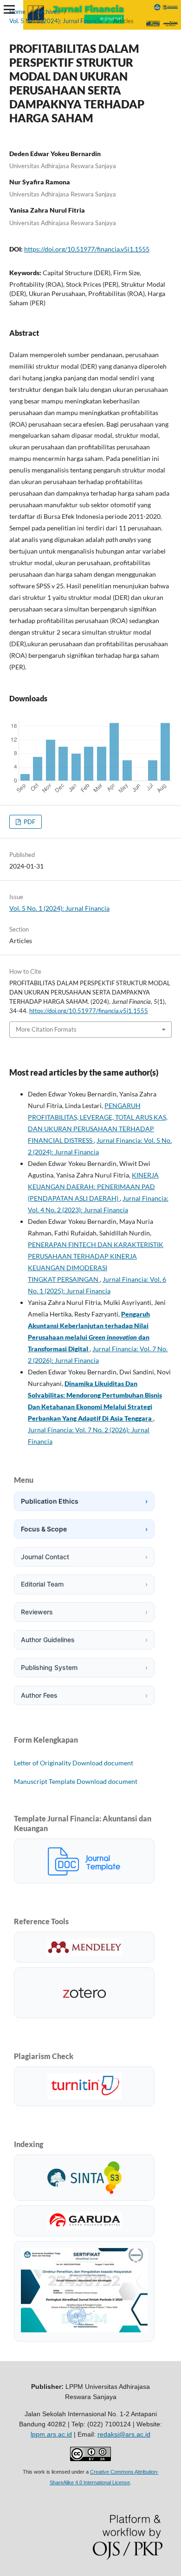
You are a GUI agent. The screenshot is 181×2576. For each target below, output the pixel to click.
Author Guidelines (84, 1640)
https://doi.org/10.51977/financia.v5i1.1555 (87, 249)
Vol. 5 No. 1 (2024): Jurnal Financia (56, 21)
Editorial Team (84, 1584)
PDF (29, 822)
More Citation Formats (46, 1029)
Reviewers (84, 1612)
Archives (48, 12)
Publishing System (84, 1667)
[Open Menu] (9, 9)
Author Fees (84, 1695)
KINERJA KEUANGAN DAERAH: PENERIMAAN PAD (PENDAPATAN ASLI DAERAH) (93, 1187)
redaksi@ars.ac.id (124, 2434)
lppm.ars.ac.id (51, 2434)
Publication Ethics (84, 1501)
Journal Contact (84, 1557)
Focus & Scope (84, 1529)
